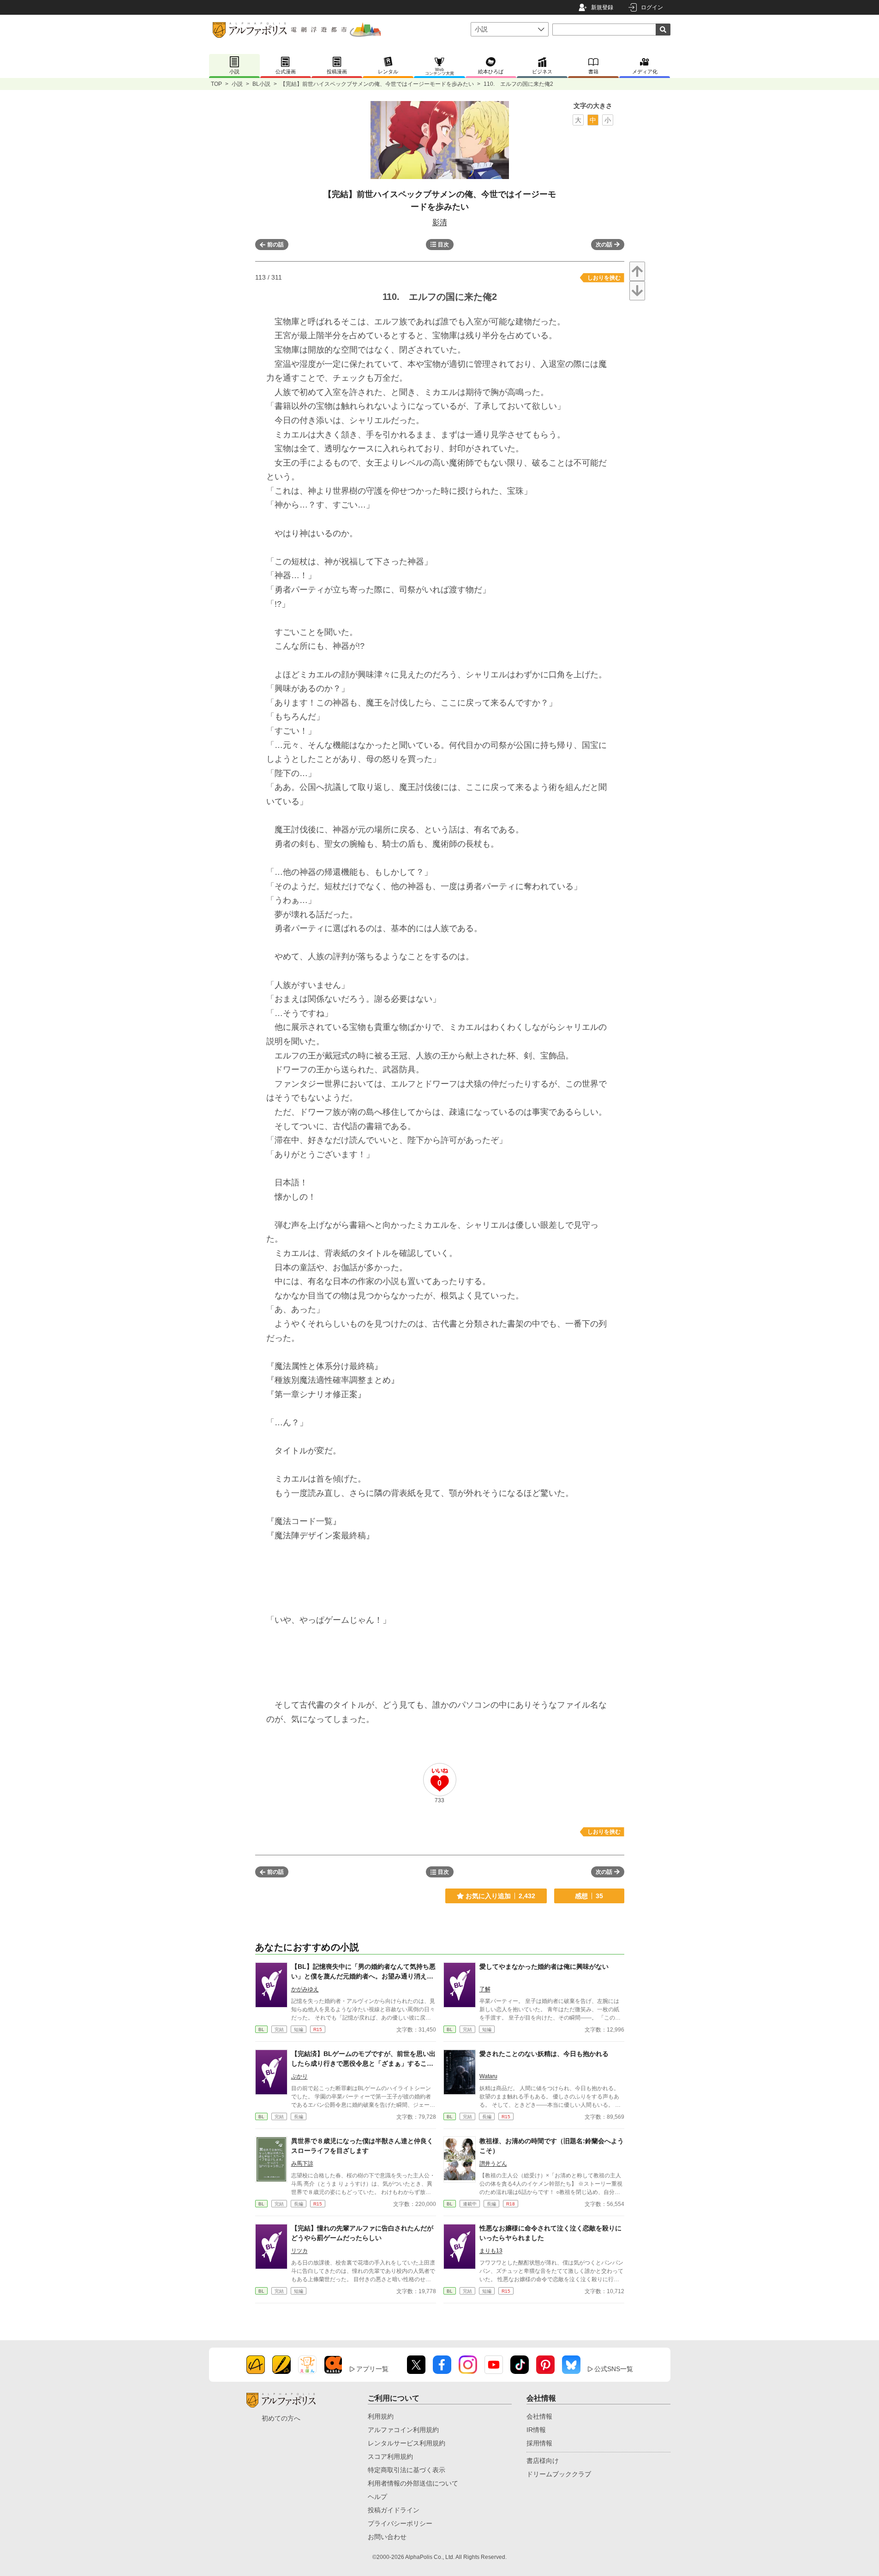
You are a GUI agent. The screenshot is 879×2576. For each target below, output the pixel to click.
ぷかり (299, 2076)
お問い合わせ (387, 2537)
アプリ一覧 (372, 2369)
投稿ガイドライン (394, 2510)
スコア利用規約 (390, 2456)
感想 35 (589, 1896)
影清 (440, 222)
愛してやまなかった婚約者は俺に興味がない (544, 1966)
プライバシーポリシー (400, 2523)
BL (261, 2029)
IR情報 (536, 2430)
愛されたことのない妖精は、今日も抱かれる (544, 2054)
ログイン (652, 7)
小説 (237, 84)
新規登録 (602, 7)
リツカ (299, 2251)
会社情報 (539, 2416)
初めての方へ (281, 2418)
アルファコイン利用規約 (403, 2430)
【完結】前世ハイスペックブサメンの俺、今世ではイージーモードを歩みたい (377, 84)
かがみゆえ (305, 1989)
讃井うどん (493, 2164)
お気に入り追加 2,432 (500, 1896)
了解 (485, 1989)
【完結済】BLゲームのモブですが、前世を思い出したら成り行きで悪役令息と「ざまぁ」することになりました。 (363, 2063)
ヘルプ (377, 2497)
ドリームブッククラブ (559, 2474)
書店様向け (543, 2461)
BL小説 (261, 84)
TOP (216, 84)
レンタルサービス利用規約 (407, 2443)
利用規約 (381, 2416)
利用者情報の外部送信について (413, 2483)
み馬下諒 (302, 2164)
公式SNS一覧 (614, 2369)
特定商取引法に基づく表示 (407, 2470)
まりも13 (491, 2251)
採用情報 (539, 2443)
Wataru (488, 2076)
